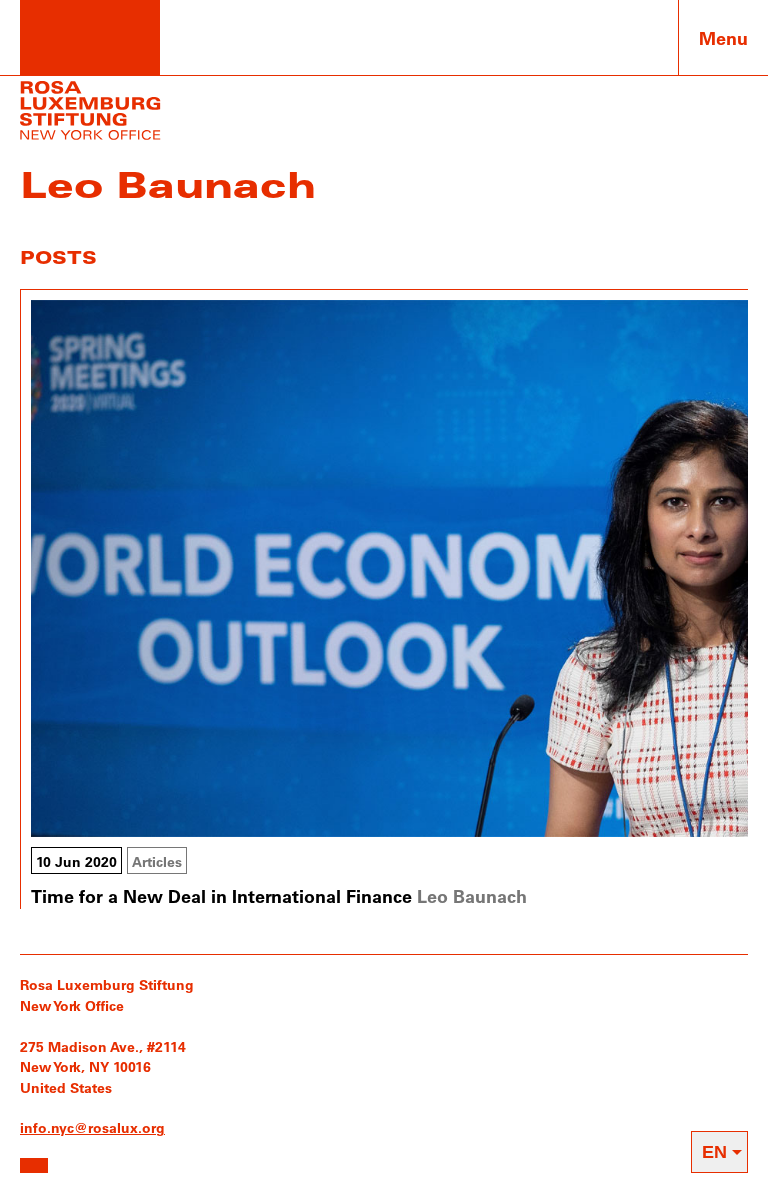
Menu (723, 38)
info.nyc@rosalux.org (92, 1127)
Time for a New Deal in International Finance (221, 896)
